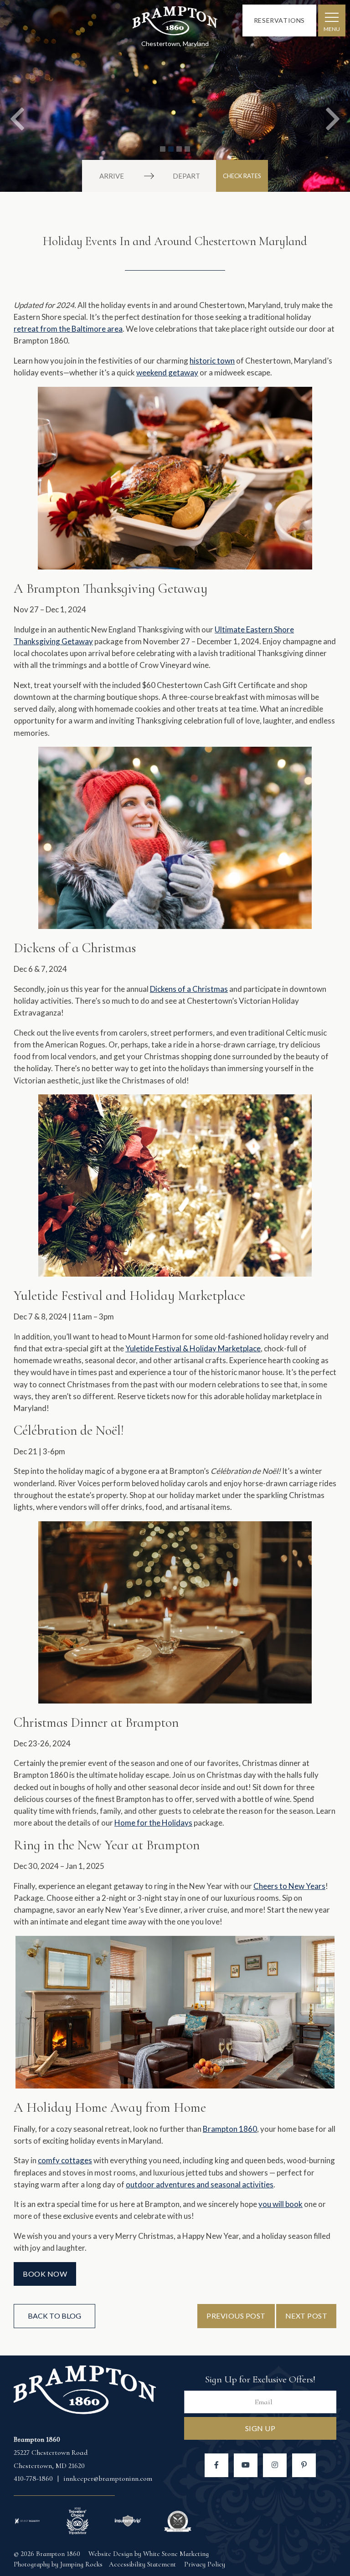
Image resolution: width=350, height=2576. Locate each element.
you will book (281, 2204)
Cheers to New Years (289, 1886)
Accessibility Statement (142, 2564)
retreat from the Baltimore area (68, 329)
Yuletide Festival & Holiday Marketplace (193, 1348)
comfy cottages (65, 2160)
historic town (212, 361)
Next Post (306, 2316)
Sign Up (260, 2428)
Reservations (279, 20)
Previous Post (236, 2316)
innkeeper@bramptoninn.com (108, 2479)
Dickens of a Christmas (189, 989)
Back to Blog (54, 2316)
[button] (18, 96)
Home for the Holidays (153, 1823)
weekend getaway (167, 372)
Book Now (45, 2274)
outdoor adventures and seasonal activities (200, 2184)
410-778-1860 (34, 2479)
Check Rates (242, 176)
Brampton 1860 (175, 23)
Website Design (111, 2554)
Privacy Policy (205, 2564)
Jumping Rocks (81, 2564)
